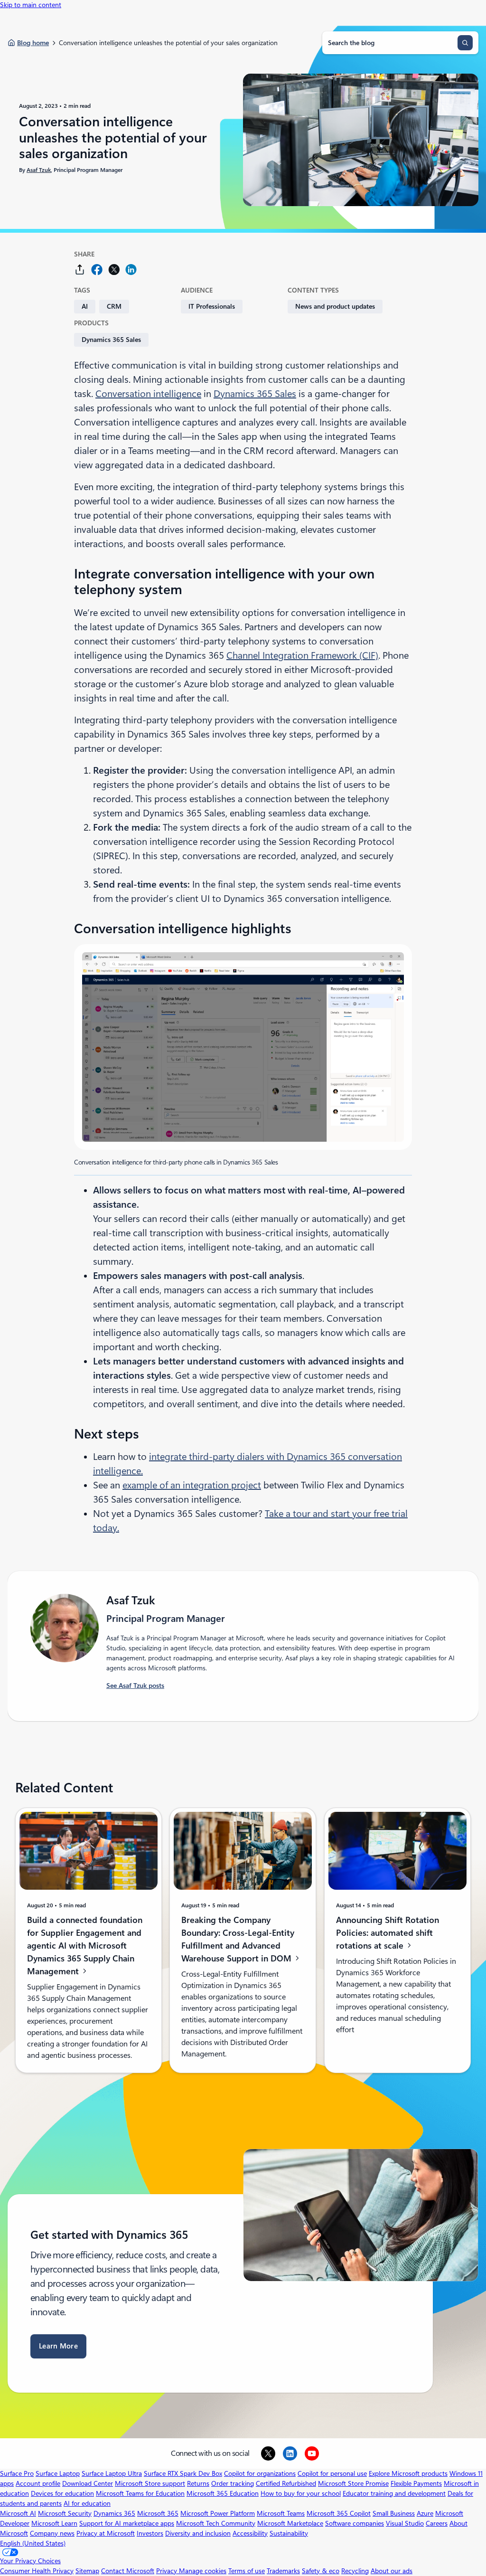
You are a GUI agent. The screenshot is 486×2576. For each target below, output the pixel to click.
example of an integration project (192, 1485)
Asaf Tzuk (39, 170)
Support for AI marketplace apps (127, 2523)
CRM (114, 306)
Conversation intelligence (148, 394)
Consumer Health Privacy (37, 2571)
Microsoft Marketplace (290, 2523)
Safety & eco (321, 2571)
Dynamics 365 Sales (111, 340)
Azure (425, 2513)
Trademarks (283, 2571)
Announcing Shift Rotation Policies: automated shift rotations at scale (388, 1933)
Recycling (355, 2571)
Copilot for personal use (332, 2473)
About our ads (392, 2571)
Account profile (38, 2483)
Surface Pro (17, 2473)
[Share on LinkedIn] (131, 270)
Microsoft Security (65, 2513)
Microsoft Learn (54, 2523)
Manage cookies (203, 2571)
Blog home (33, 43)
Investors (150, 2533)
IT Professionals (212, 306)
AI (85, 306)
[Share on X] (114, 270)
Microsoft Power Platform (218, 2513)
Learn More (58, 2346)
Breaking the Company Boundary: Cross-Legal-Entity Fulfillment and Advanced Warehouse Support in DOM (238, 1939)
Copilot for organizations (260, 2473)
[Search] (465, 43)
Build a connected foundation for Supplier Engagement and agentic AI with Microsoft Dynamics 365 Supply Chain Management (85, 1945)
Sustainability (289, 2533)
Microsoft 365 (158, 2513)
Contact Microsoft (128, 2571)
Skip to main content (31, 5)
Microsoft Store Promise (353, 2483)
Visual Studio (405, 2523)
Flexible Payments (416, 2483)
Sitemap (87, 2571)
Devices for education (62, 2493)
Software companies (355, 2523)
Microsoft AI (18, 2513)
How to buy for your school (301, 2493)
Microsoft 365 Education (223, 2493)
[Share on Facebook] (97, 270)
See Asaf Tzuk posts (135, 1686)
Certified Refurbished (286, 2483)
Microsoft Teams (281, 2513)
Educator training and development (394, 2493)
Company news (52, 2533)
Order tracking (233, 2483)
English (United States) (33, 2543)
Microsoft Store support (150, 2483)
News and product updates (335, 306)
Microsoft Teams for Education (140, 2493)
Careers (437, 2523)
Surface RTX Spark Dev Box (183, 2473)
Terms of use (247, 2571)
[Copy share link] (80, 270)
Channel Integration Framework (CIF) (302, 655)
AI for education (87, 2503)
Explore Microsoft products (408, 2473)
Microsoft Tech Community (216, 2523)
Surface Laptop (58, 2473)
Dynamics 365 (114, 2513)
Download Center (88, 2483)
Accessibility (250, 2533)
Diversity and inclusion (198, 2533)
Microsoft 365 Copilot (339, 2513)
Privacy (168, 2571)
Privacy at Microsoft (106, 2533)
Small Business (394, 2513)
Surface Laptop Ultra (112, 2473)
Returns (198, 2483)
